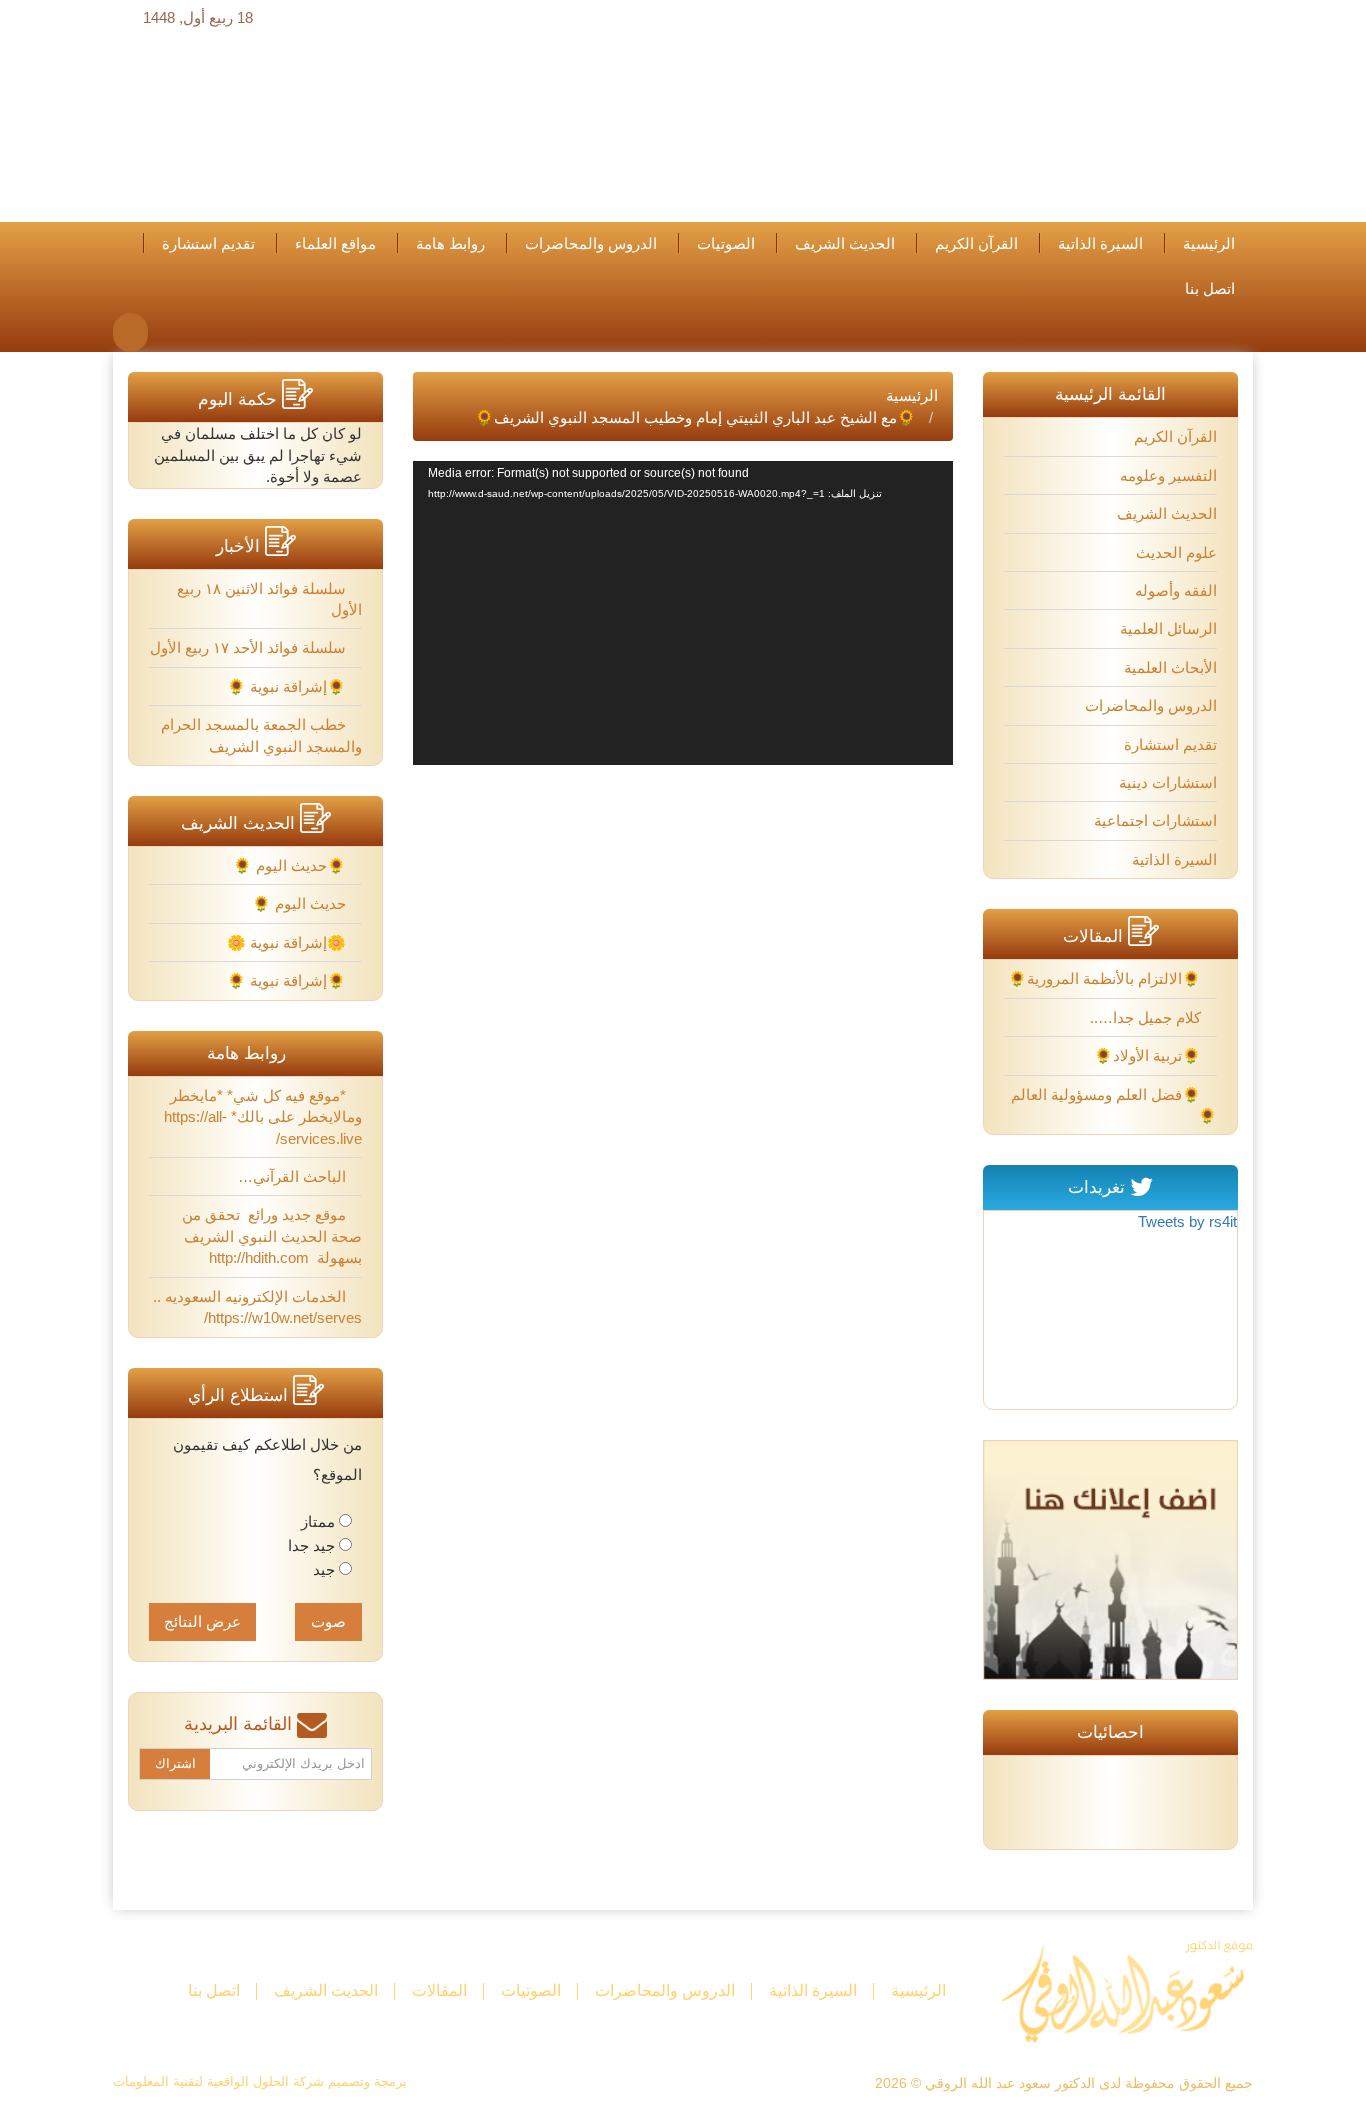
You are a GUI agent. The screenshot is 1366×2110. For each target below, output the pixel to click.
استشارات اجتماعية (1155, 820)
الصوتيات (726, 244)
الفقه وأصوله (1176, 590)
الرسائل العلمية (1168, 628)
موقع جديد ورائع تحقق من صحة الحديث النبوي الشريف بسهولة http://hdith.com (271, 1236)
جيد (324, 1569)
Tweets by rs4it (1187, 1221)
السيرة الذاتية (1100, 244)
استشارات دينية (1168, 782)
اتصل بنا (1210, 289)
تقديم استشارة (208, 244)
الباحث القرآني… (294, 1176)
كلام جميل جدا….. (1147, 1017)
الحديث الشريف (845, 244)
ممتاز (318, 1521)
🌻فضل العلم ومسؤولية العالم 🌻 (1114, 1105)
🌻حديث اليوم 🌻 (291, 865)
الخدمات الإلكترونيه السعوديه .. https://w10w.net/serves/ (257, 1307)
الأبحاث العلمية (1170, 667)
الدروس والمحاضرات (591, 244)
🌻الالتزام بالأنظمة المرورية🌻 (1106, 978)
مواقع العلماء (335, 244)
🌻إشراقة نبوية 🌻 (288, 686)
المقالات (439, 1990)
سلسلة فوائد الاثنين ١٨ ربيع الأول (269, 599)
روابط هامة (450, 244)
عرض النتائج (202, 1621)
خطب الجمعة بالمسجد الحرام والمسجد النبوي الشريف (261, 735)
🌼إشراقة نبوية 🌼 (288, 942)
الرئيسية (1209, 244)
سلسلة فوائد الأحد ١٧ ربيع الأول (250, 647)
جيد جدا (311, 1545)
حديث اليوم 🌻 (301, 903)
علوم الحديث (1176, 552)
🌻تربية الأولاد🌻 (1149, 1055)
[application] (683, 613)
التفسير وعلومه (1168, 475)
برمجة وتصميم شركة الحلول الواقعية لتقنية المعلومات (260, 2081)
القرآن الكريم (976, 244)
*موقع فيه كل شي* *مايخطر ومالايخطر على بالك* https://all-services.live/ (263, 1117)
